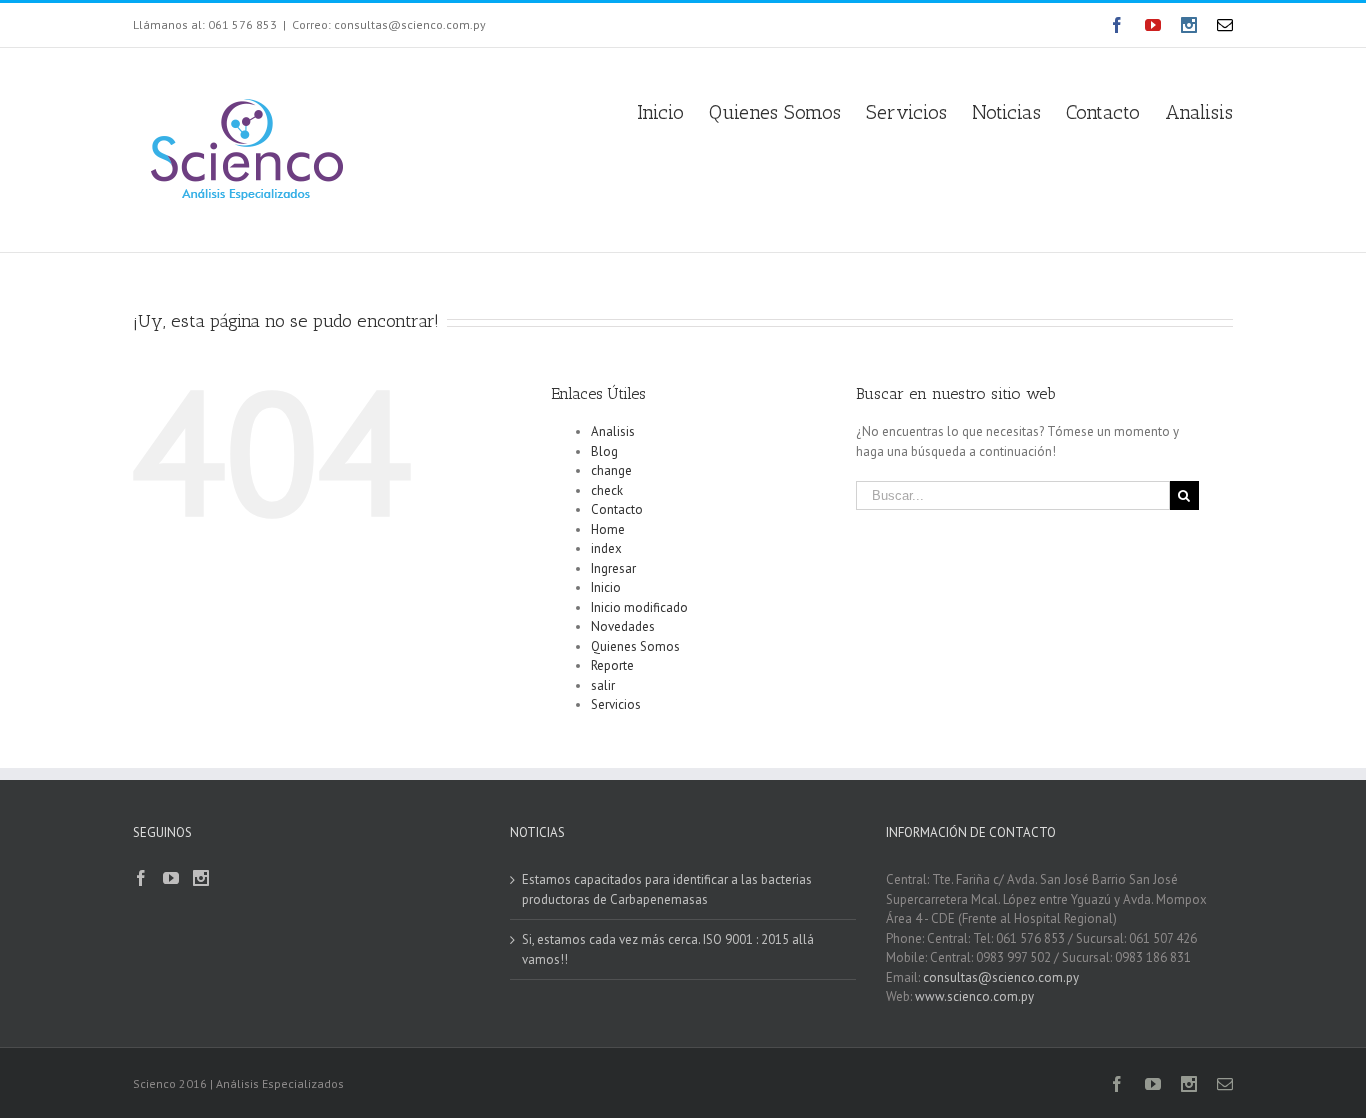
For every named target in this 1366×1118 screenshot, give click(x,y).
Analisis (613, 431)
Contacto (617, 509)
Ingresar (613, 568)
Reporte (612, 665)
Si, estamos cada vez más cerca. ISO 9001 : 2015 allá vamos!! (668, 949)
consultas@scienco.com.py (1001, 977)
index (606, 548)
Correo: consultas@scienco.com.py (389, 24)
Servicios (616, 704)
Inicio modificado (639, 607)
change (611, 470)
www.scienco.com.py (974, 996)
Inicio (606, 587)
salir (603, 685)
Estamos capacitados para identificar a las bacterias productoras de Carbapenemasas (667, 889)
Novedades (623, 626)
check (607, 490)
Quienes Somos (635, 646)
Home (608, 529)
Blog (604, 451)
